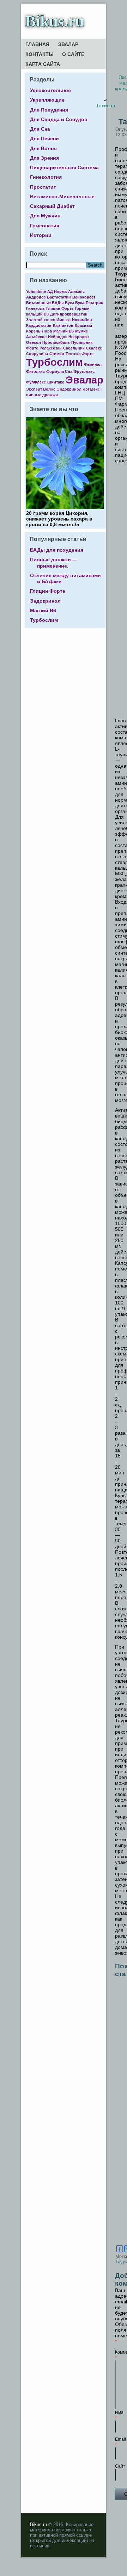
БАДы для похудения (57, 550)
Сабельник (74, 348)
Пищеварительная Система (64, 167)
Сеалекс (94, 348)
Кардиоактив (39, 325)
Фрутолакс (84, 371)
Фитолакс (35, 371)
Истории (41, 235)
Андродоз (36, 297)
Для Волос (43, 148)
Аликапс (76, 291)
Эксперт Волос (41, 389)
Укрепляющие (47, 100)
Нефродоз (78, 337)
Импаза (64, 320)
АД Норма (57, 291)
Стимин (57, 354)
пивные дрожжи (42, 395)
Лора (47, 331)
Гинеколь (35, 308)
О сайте (73, 54)
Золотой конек (41, 320)
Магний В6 (64, 331)
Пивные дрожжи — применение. (54, 562)
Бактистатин (59, 297)
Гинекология (46, 177)
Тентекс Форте (80, 354)
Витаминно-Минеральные (62, 197)
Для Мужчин (45, 216)
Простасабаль (56, 342)
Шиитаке (56, 382)
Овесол (34, 342)
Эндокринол (69, 389)
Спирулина (37, 354)
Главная (37, 44)
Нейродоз (58, 337)
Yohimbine (36, 291)
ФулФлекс (36, 382)
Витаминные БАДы (45, 303)
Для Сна (40, 129)
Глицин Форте (60, 308)
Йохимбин (82, 320)
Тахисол (105, 106)
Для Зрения (44, 158)
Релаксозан (51, 348)
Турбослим (54, 362)
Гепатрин (95, 303)
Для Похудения (49, 110)
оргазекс (91, 389)
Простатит (43, 187)
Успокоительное (50, 90)
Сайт (120, 2466)
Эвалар (68, 44)
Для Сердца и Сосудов (59, 119)
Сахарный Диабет (52, 206)
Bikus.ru (55, 21)
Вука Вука (75, 303)
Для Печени (44, 138)
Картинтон (63, 325)
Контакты (40, 54)
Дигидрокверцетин (69, 314)
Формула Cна (59, 371)
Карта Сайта (43, 64)
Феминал (93, 364)
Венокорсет (84, 297)
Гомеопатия (45, 226)
